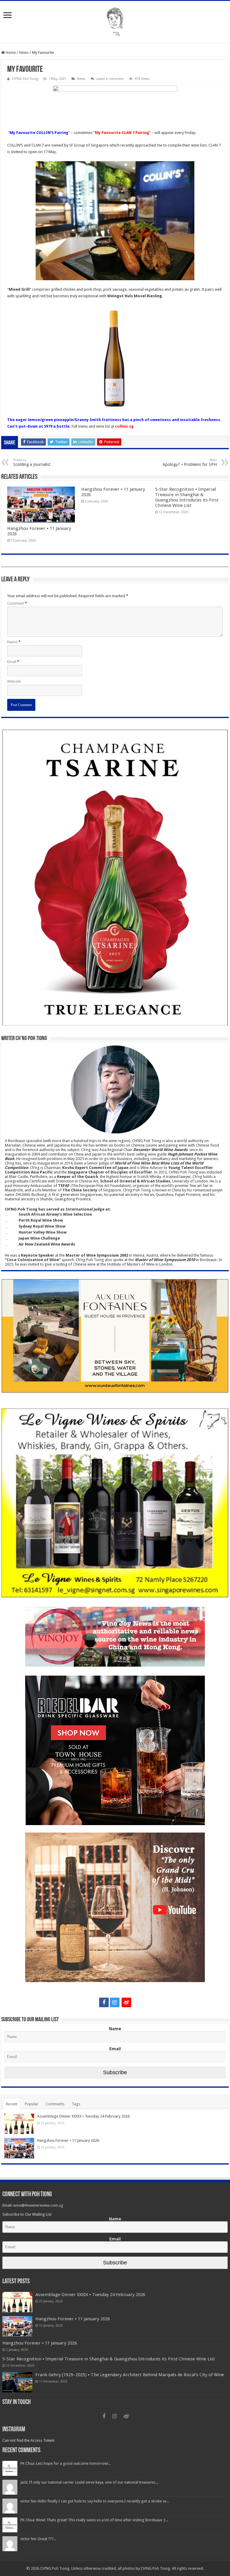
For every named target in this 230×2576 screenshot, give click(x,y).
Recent (12, 2104)
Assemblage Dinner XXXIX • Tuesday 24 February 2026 (83, 2116)
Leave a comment (110, 79)
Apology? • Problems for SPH (190, 462)
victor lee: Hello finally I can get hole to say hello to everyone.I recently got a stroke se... (95, 2501)
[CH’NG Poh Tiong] (115, 21)
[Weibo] (126, 2002)
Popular (32, 2104)
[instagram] (115, 2002)
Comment (17, 603)
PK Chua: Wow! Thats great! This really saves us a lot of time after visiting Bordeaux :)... (94, 2520)
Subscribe (115, 2072)
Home (10, 52)
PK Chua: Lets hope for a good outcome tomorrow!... (66, 2463)
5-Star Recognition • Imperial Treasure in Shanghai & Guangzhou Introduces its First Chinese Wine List (187, 497)
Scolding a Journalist (32, 462)
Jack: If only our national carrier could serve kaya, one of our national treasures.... (90, 2482)
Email (13, 662)
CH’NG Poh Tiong (25, 79)
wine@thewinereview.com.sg (38, 2205)
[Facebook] (104, 2002)
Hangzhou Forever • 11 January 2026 (68, 2140)
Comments (55, 2104)
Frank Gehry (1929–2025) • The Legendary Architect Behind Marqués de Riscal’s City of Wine (130, 2375)
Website (14, 681)
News (24, 52)
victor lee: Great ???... (38, 2539)
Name (14, 642)
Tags (76, 2104)
